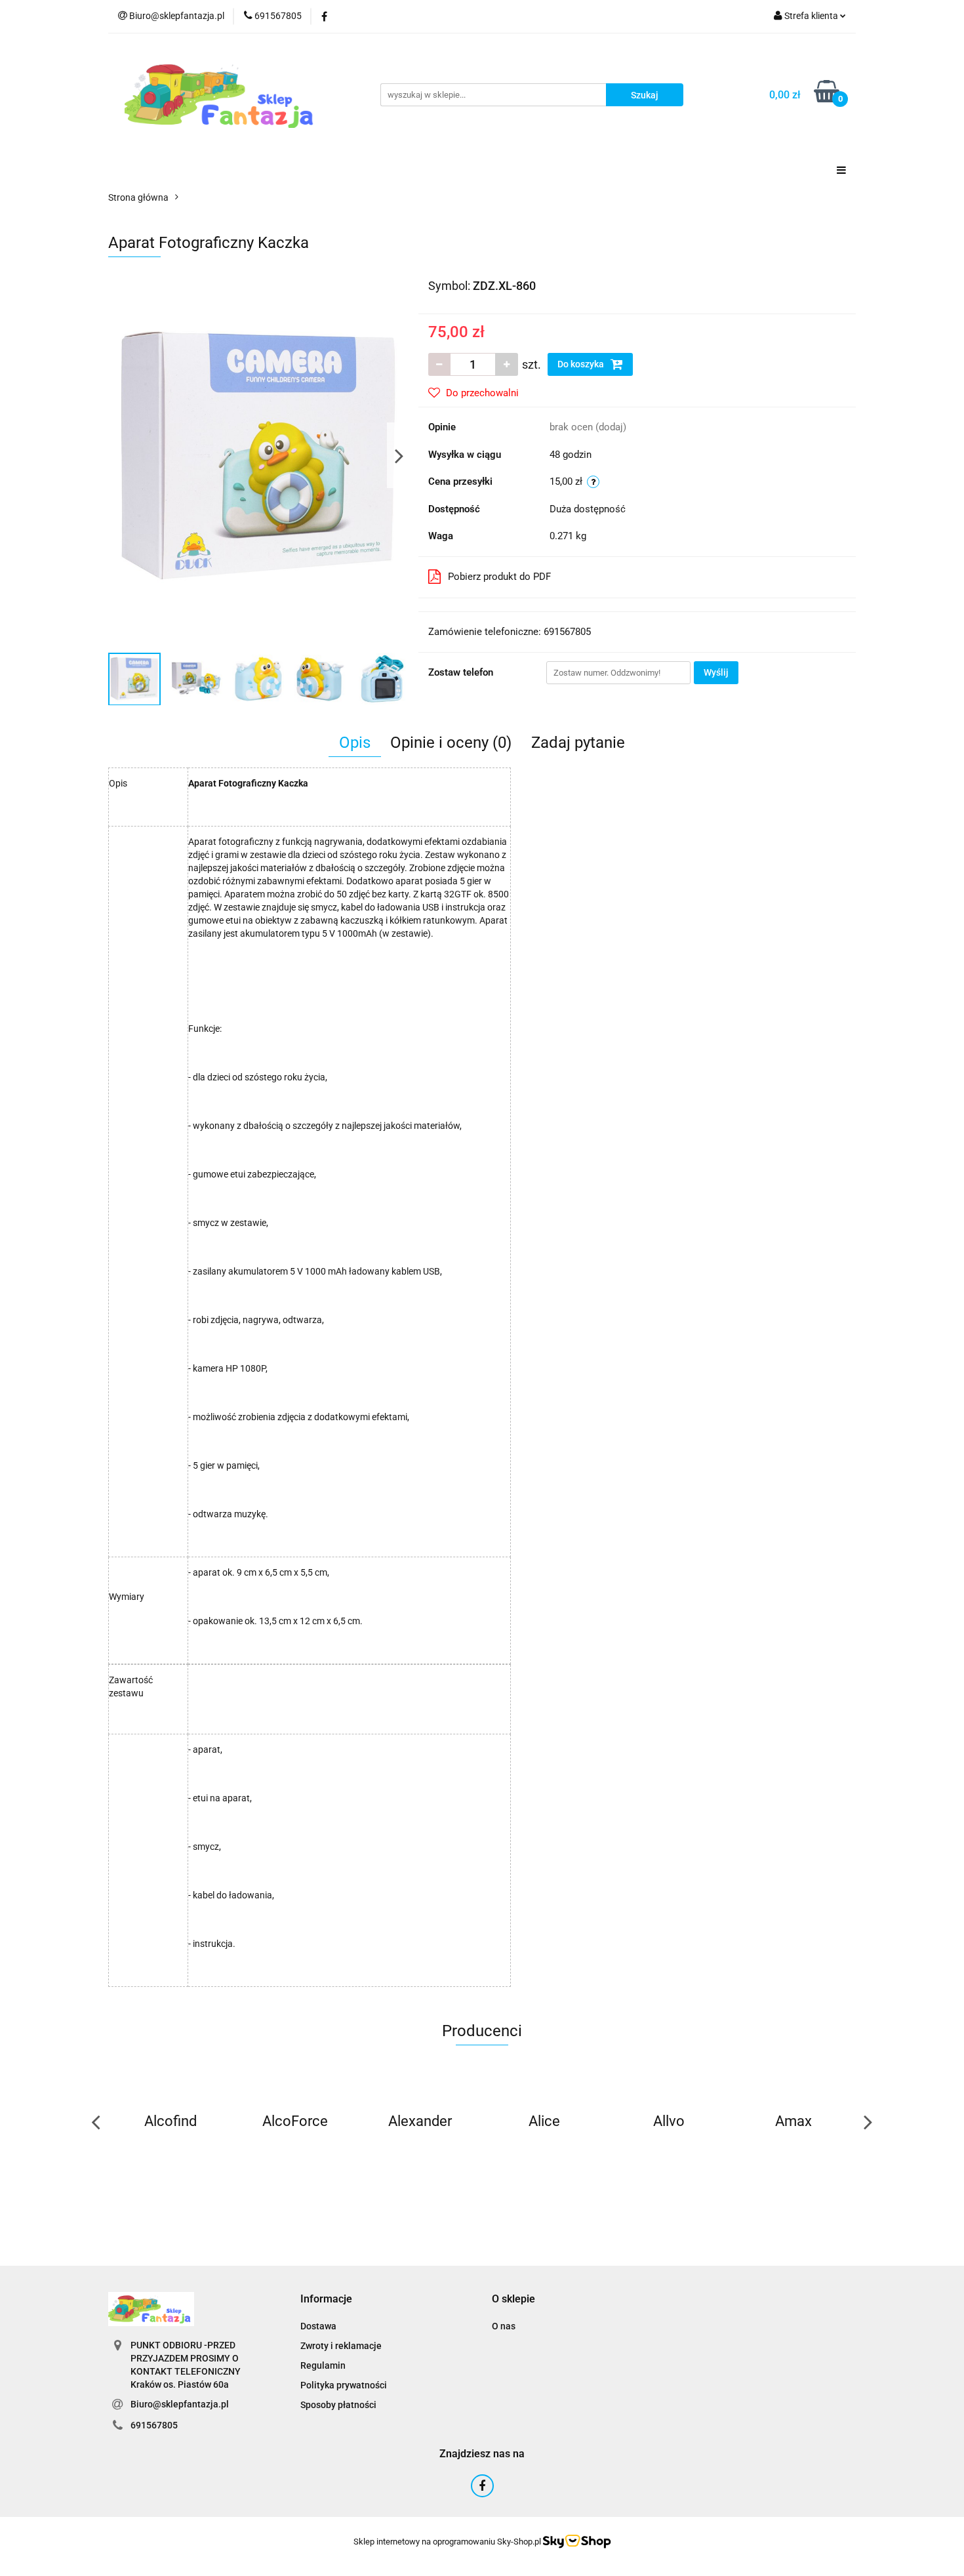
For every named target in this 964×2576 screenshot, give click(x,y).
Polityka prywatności (344, 2385)
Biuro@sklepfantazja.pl (180, 2404)
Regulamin (323, 2365)
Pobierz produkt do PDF (499, 577)
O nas (504, 2326)
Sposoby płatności (338, 2405)
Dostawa (318, 2326)
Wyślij (716, 672)
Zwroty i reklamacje (341, 2346)
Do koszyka (582, 364)
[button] (326, 2300)
